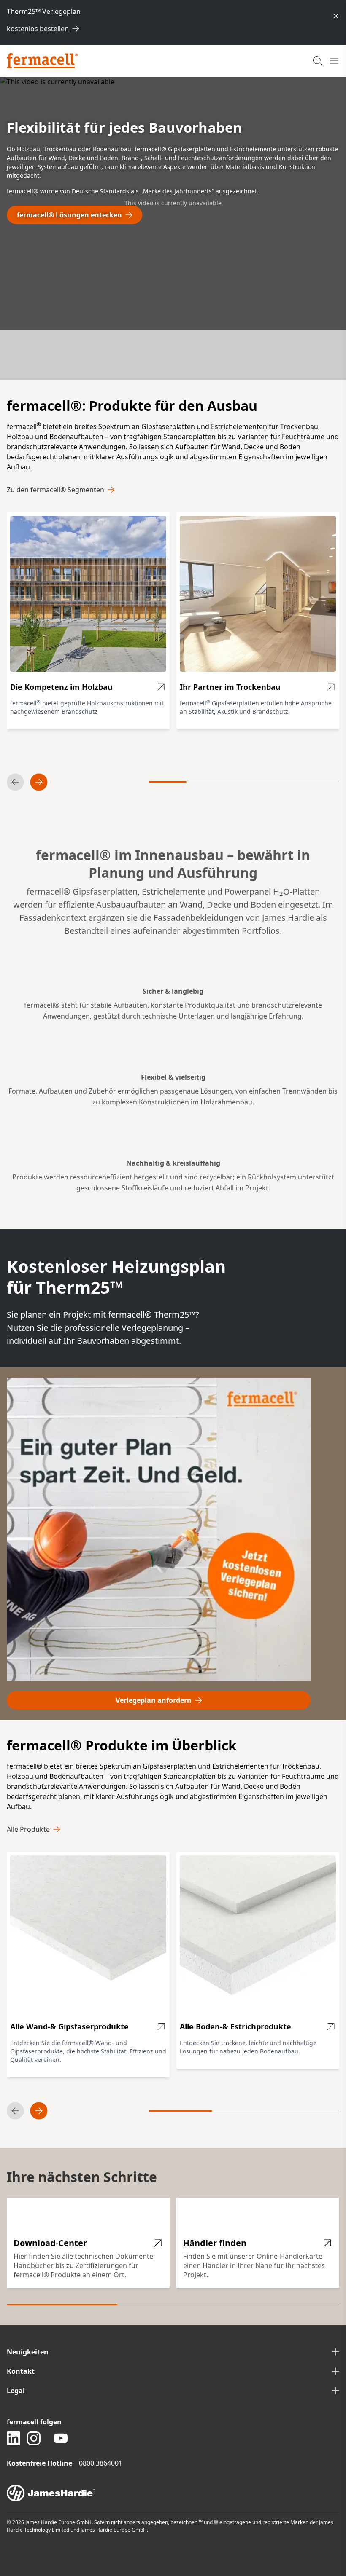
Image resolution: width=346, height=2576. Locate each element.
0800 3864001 (101, 2463)
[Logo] (42, 61)
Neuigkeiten (28, 2352)
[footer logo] (173, 2493)
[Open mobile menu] (334, 61)
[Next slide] (39, 782)
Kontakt (21, 2371)
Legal (16, 2391)
